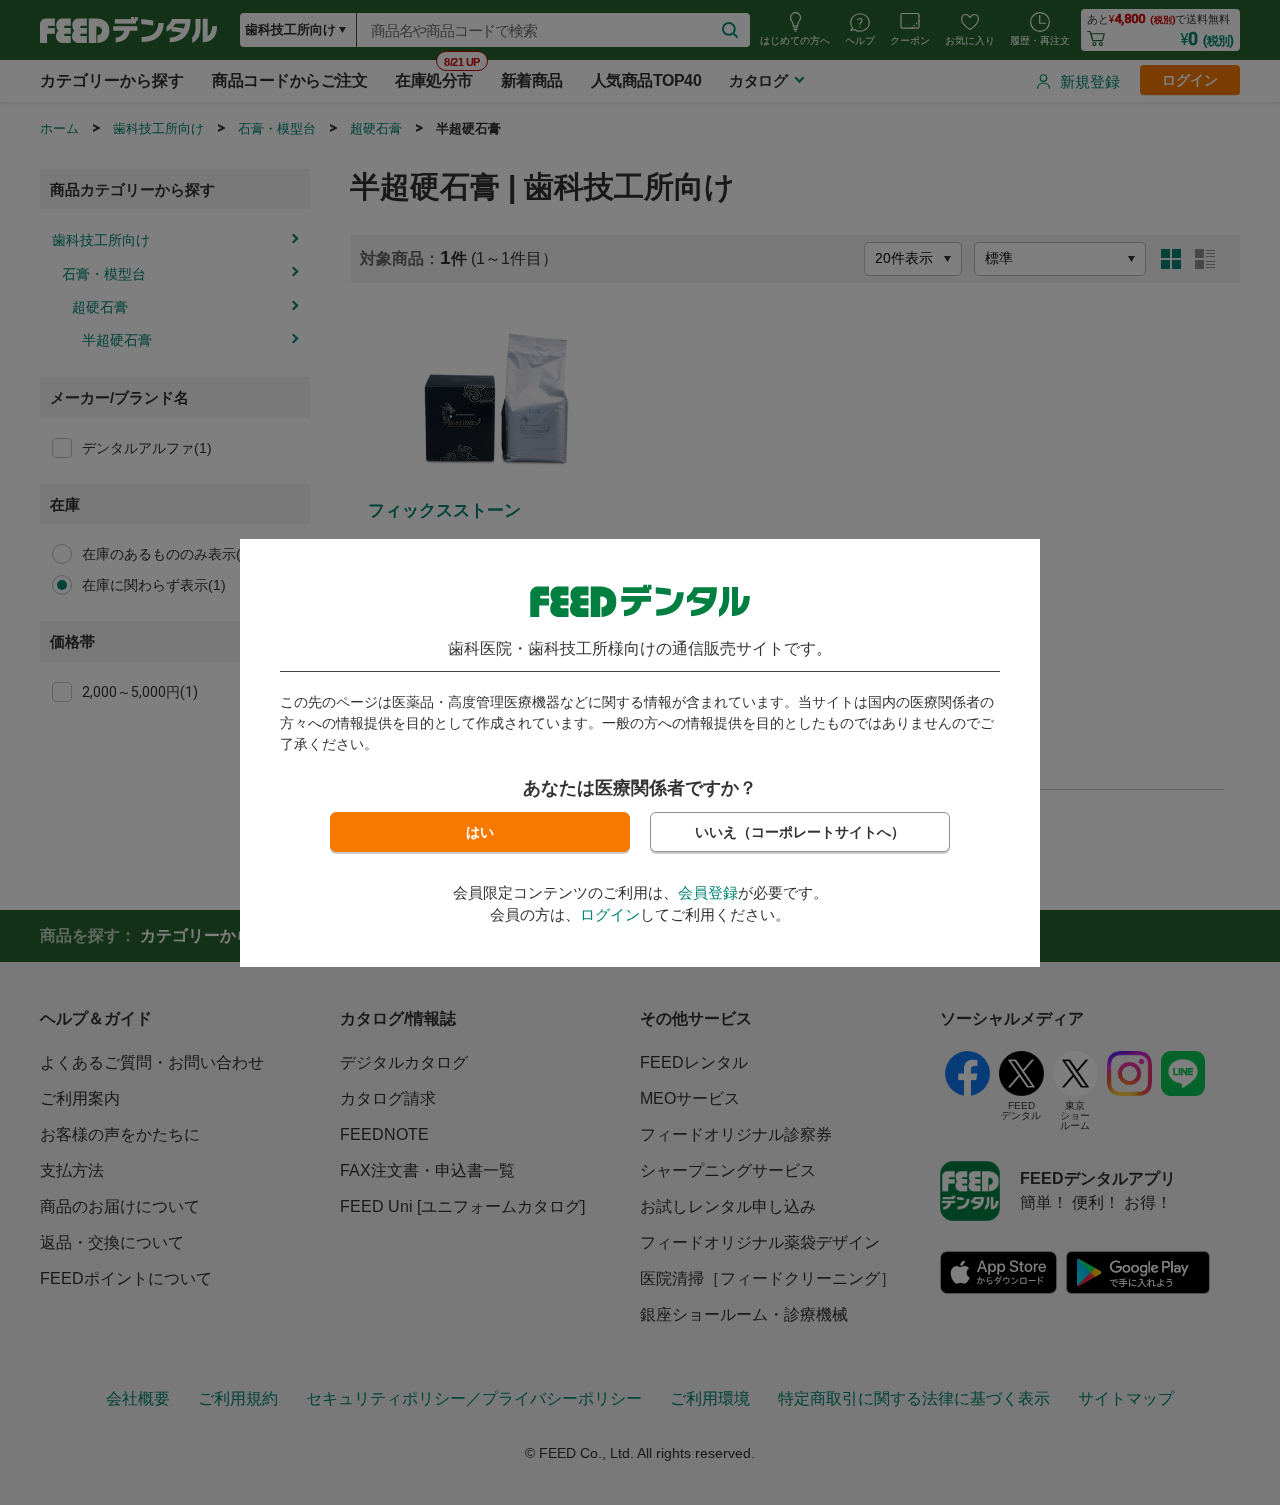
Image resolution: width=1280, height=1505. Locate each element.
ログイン (610, 914)
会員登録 (708, 892)
